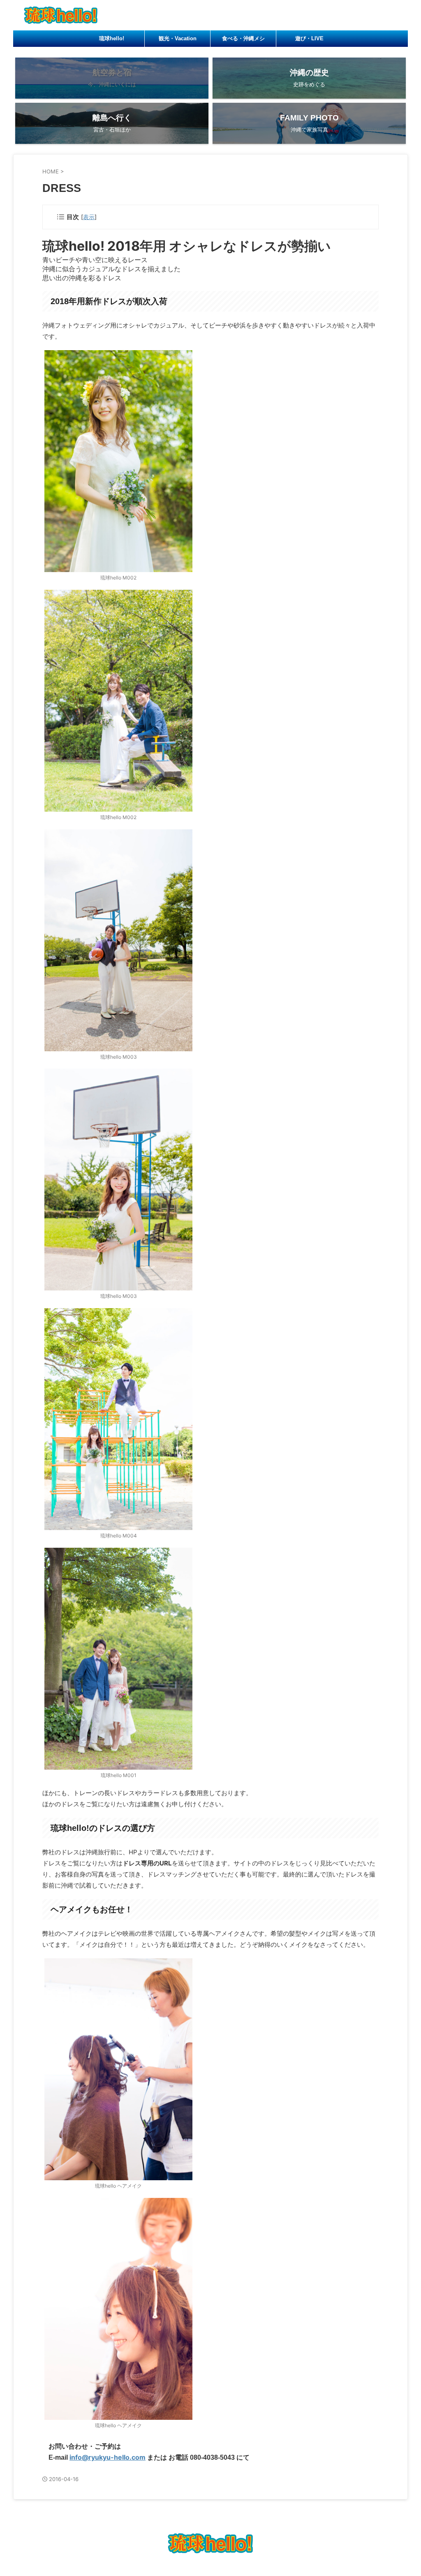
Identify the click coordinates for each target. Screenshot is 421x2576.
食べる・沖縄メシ (243, 38)
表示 (89, 217)
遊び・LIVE (309, 38)
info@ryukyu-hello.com (108, 2457)
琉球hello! (112, 38)
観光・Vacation (178, 38)
